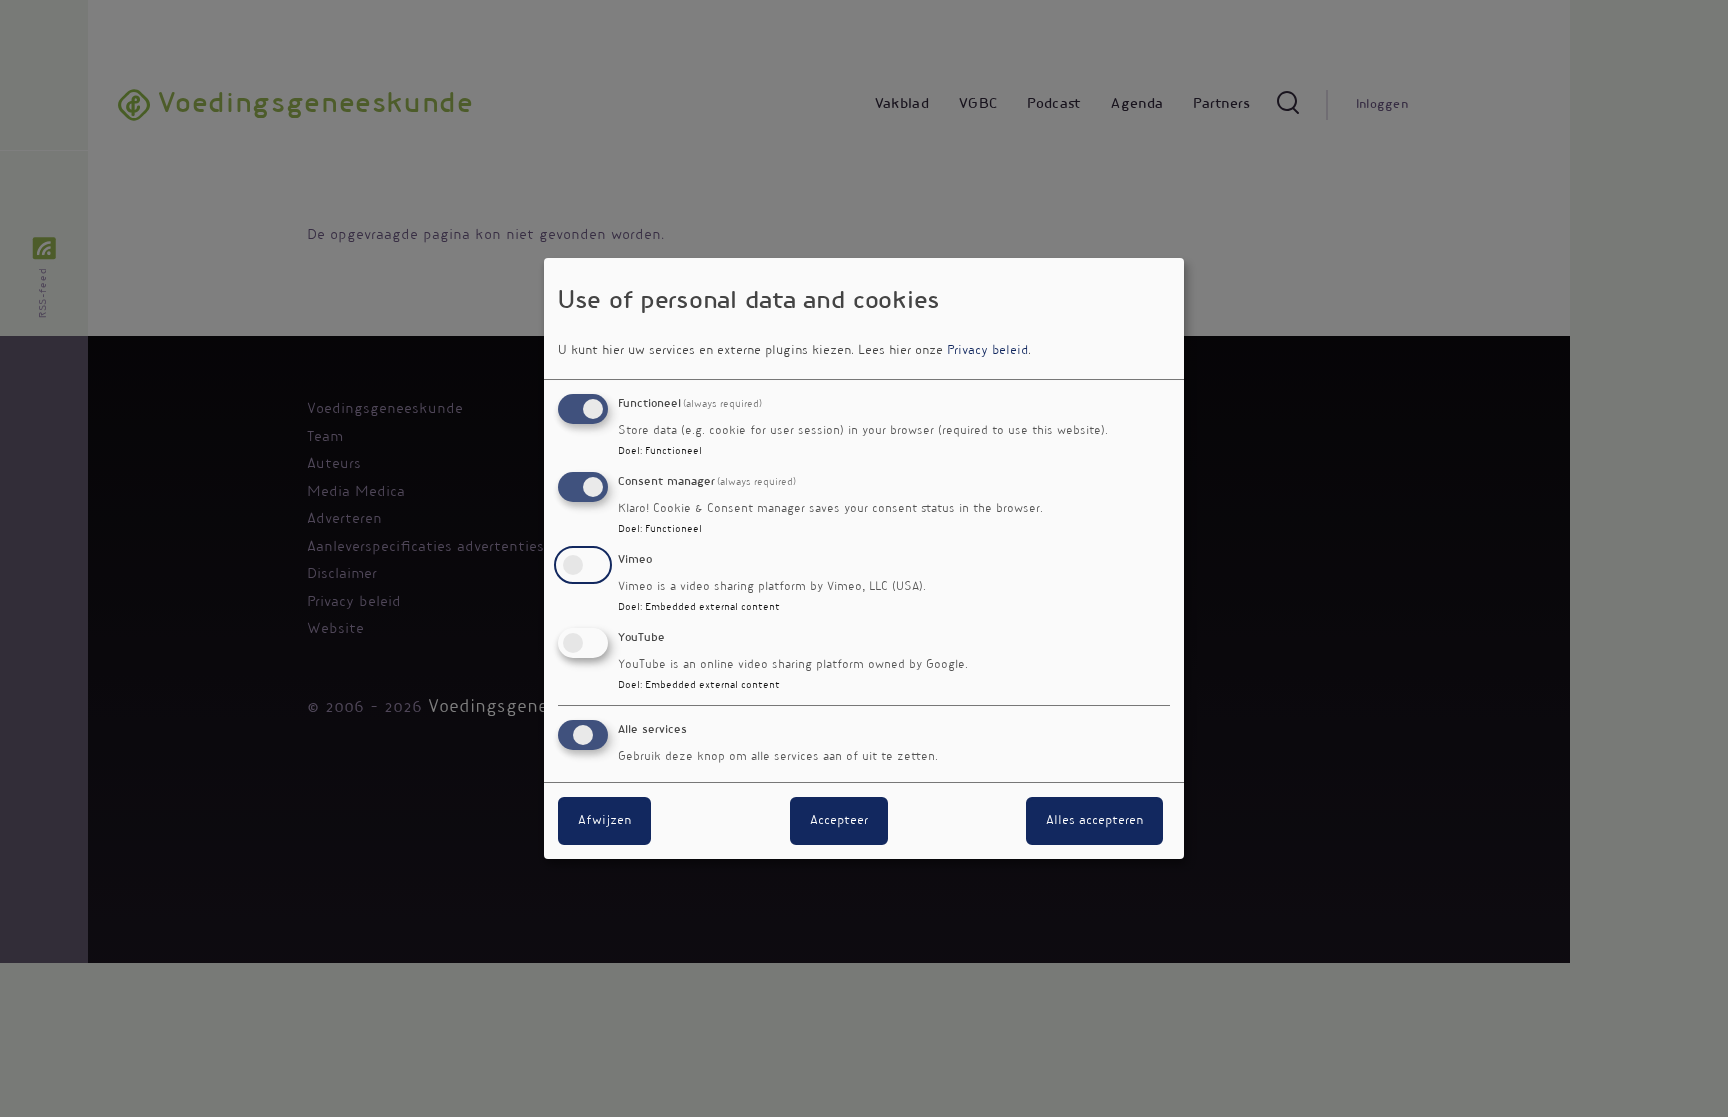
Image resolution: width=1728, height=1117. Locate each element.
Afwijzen (604, 821)
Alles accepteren (1094, 821)
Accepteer (839, 821)
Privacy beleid (987, 351)
